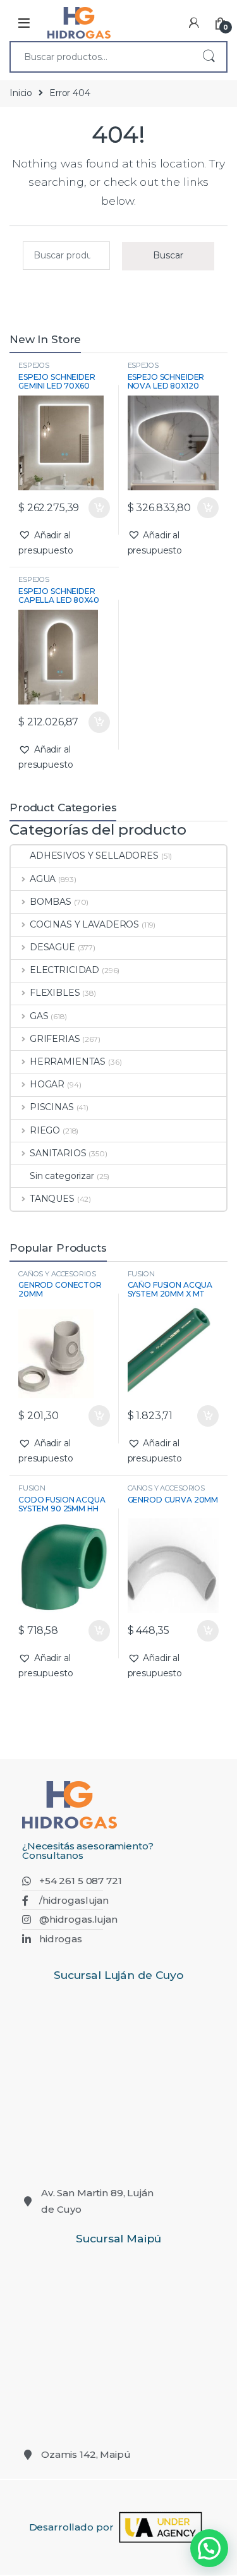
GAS (39, 1016)
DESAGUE (52, 947)
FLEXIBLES (55, 993)
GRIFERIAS (55, 1039)
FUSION (141, 1274)
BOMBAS (51, 902)
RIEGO (45, 1130)
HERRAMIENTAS (68, 1061)
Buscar (209, 57)
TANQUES (52, 1199)
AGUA (43, 879)
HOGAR (47, 1084)
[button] (64, 543)
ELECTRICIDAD (64, 970)
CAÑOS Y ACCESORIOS (57, 1274)
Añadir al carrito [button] (96, 508)
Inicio (21, 93)
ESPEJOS (34, 365)
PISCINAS (52, 1107)
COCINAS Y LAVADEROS (84, 924)
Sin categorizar (62, 1176)
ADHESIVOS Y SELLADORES (94, 856)
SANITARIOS (58, 1153)
